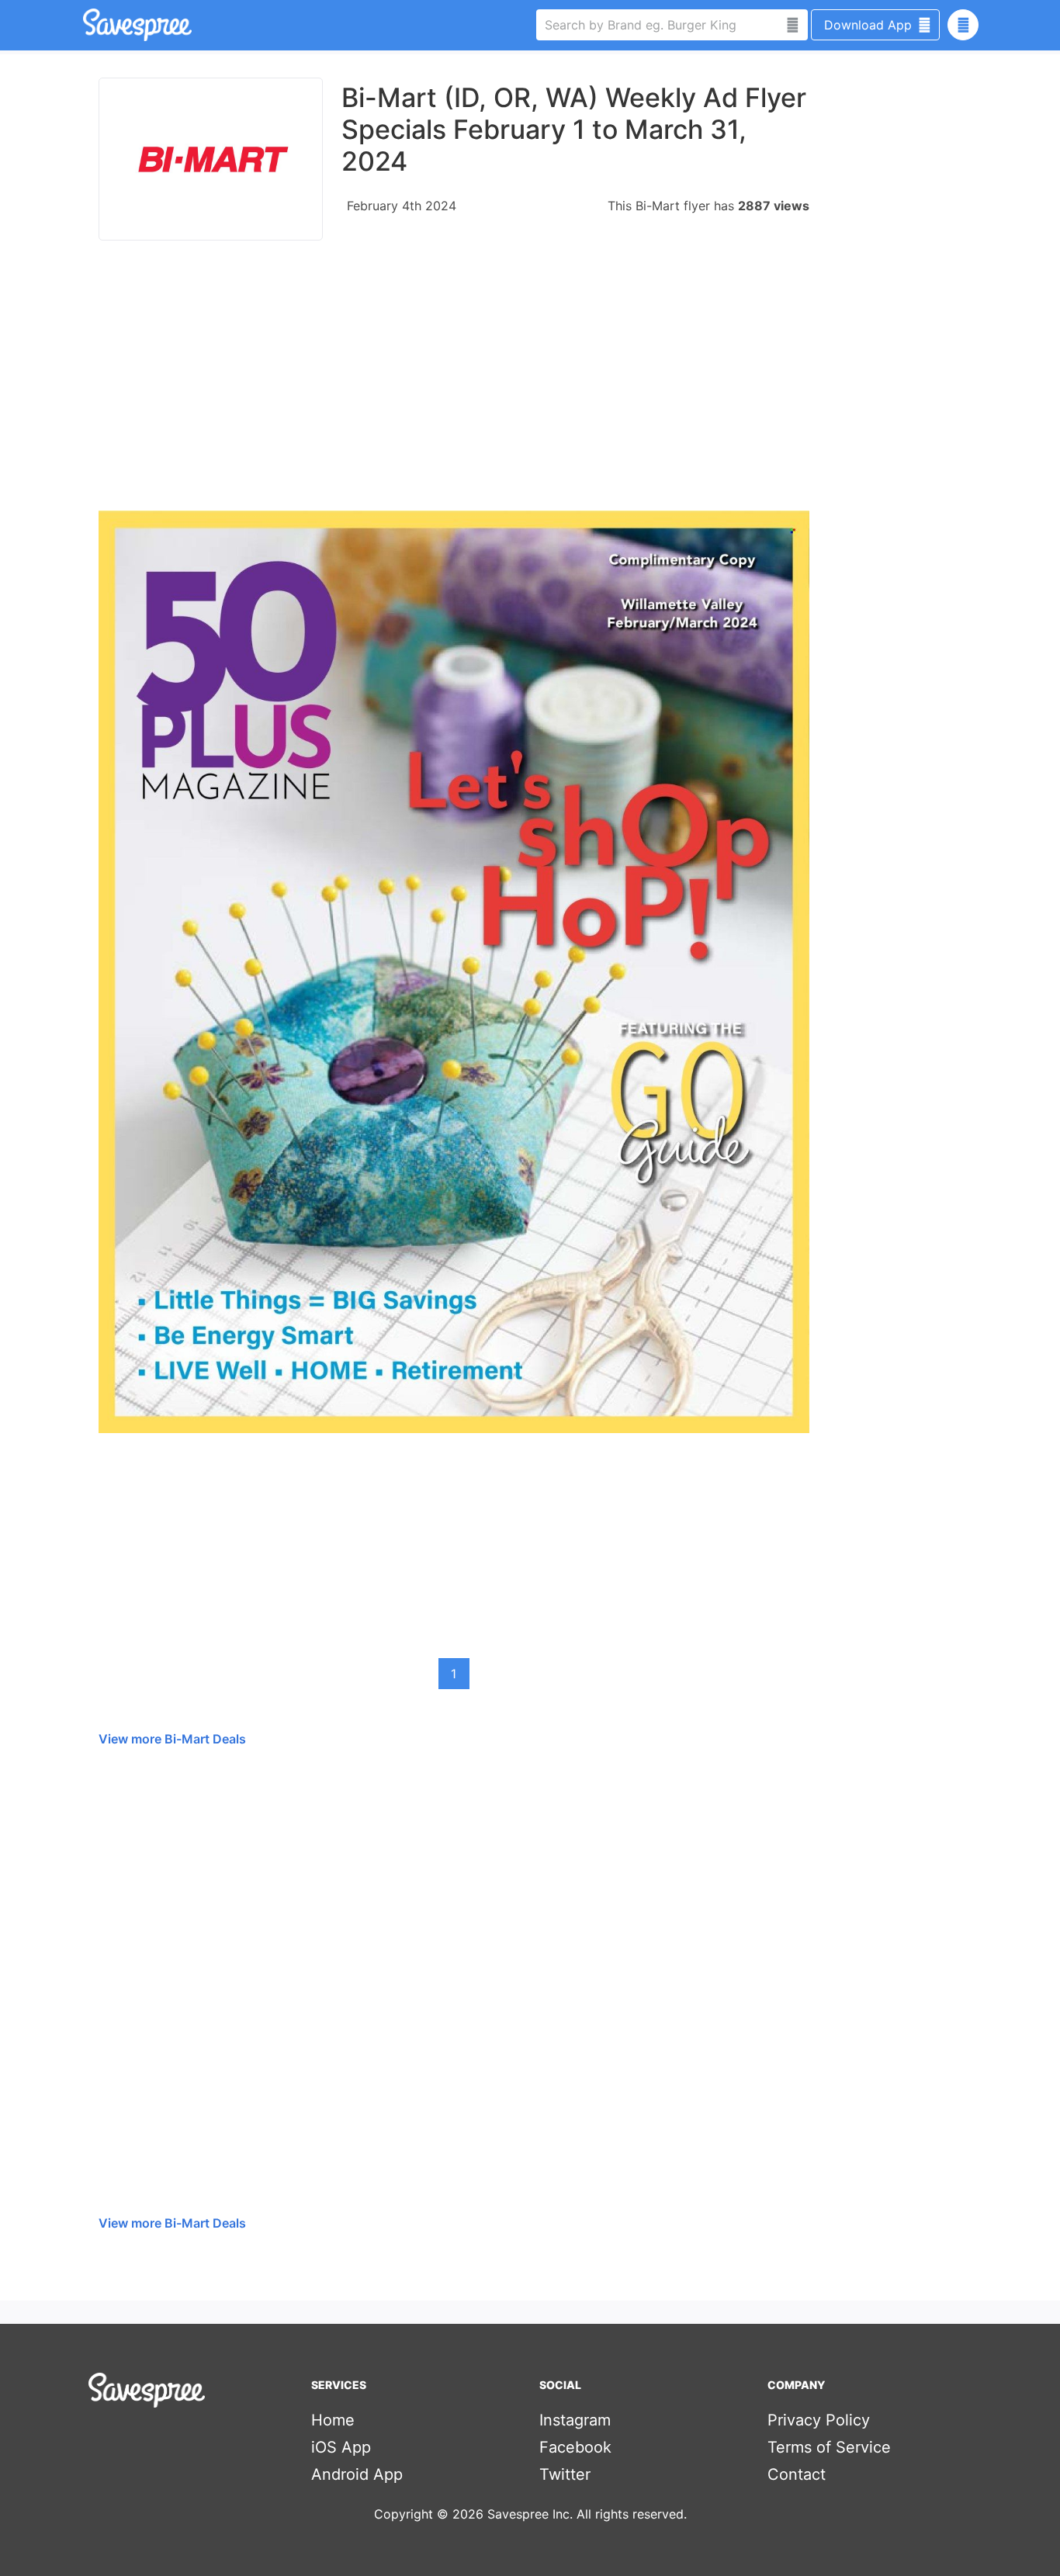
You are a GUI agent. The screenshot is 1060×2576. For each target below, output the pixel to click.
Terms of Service (829, 2447)
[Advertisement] (454, 383)
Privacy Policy (819, 2420)
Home (333, 2420)
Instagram (575, 2420)
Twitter (565, 2474)
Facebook (575, 2447)
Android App (357, 2474)
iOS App (341, 2447)
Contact (797, 2474)
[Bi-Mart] (211, 159)
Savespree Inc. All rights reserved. (587, 2514)
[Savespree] (85, 25)
